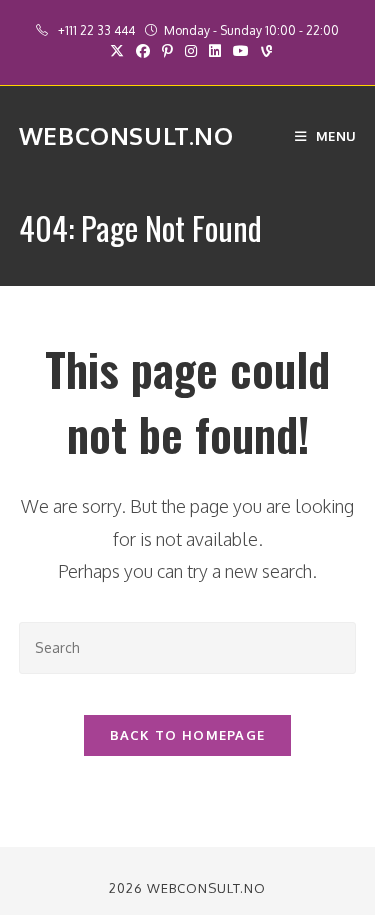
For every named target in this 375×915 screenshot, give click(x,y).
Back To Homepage (188, 735)
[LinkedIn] (215, 51)
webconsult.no (126, 135)
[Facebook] (143, 51)
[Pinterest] (167, 51)
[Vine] (263, 51)
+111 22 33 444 (98, 30)
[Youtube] (241, 51)
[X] (117, 51)
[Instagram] (191, 51)
